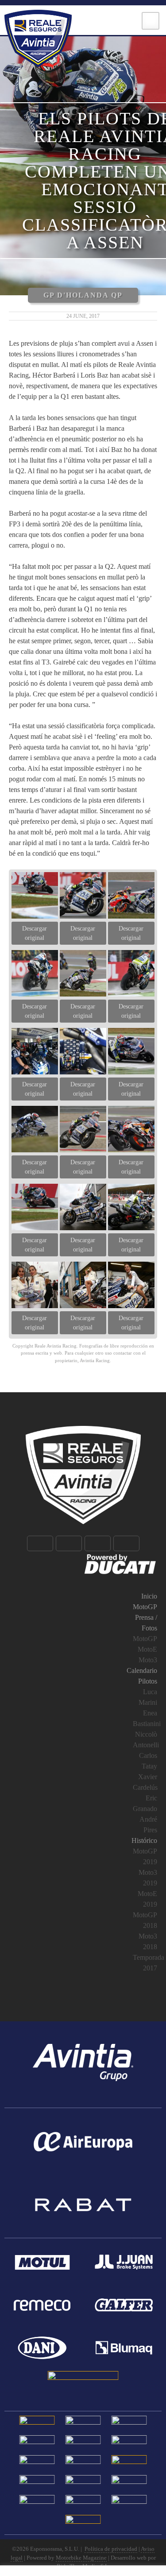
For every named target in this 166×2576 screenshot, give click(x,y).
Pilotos (148, 1681)
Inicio (149, 1596)
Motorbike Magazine (81, 2558)
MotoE (147, 1649)
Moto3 (148, 1660)
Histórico (144, 1840)
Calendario (142, 1670)
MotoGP (145, 1607)
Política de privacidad (111, 2549)
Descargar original (35, 933)
